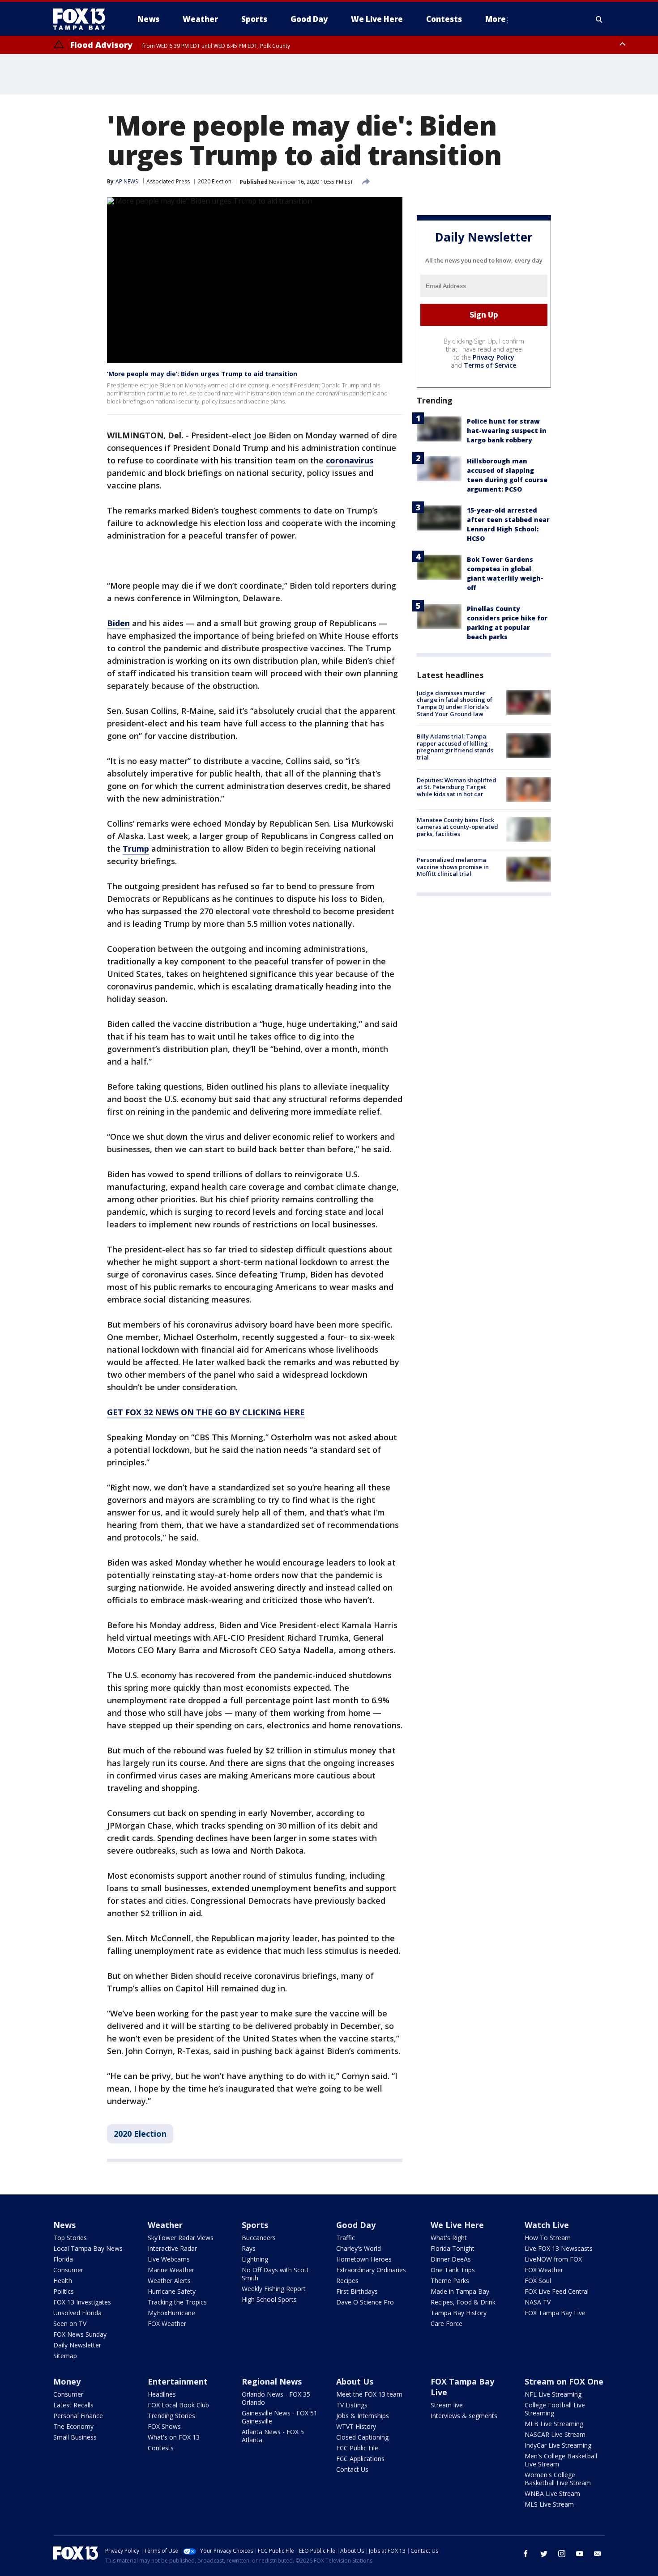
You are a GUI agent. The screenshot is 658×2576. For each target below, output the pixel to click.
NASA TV (538, 2302)
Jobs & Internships (363, 2416)
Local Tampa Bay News (88, 2248)
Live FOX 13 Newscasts (559, 2248)
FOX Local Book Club (178, 2405)
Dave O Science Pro (365, 2302)
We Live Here (457, 2225)
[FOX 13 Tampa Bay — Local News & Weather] (83, 19)
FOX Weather (167, 2323)
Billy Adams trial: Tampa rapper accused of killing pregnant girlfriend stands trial (455, 747)
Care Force (446, 2323)
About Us (355, 2381)
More (496, 19)
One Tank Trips (453, 2270)
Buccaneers (259, 2238)
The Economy (73, 2426)
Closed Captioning (362, 2437)
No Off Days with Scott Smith (275, 2274)
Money (67, 2381)
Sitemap (65, 2356)
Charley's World (359, 2248)
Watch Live (547, 2225)
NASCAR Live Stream (555, 2434)
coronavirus (350, 460)
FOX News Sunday (80, 2334)
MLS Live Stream (549, 2504)
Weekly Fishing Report (274, 2289)
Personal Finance (78, 2416)
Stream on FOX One (564, 2381)
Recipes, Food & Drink (463, 2302)
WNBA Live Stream (552, 2493)
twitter (544, 2554)
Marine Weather (171, 2270)
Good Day (356, 2225)
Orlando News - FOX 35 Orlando (276, 2398)
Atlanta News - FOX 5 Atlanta (273, 2436)
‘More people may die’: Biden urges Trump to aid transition (202, 374)
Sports (255, 2225)
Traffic (346, 2238)
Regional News (272, 2381)
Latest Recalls (73, 2405)
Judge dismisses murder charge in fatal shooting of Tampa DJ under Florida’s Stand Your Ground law (455, 703)
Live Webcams (169, 2259)
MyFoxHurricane (171, 2313)
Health (63, 2281)
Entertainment (178, 2381)
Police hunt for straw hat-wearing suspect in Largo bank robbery (507, 431)
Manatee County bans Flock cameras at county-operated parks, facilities (457, 827)
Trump (136, 849)
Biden (118, 623)
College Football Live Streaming (555, 2409)
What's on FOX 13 (174, 2437)
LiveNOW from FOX (553, 2259)
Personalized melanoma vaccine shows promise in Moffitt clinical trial (453, 867)
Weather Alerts (169, 2281)
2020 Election (215, 181)
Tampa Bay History (459, 2313)
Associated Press (168, 181)
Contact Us (352, 2469)
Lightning (255, 2259)
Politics (64, 2291)
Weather (165, 2225)
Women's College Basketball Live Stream (558, 2479)
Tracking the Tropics (177, 2302)
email (598, 2554)
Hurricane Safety (172, 2291)
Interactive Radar (172, 2248)
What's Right (449, 2238)
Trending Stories (171, 2416)
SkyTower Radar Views (181, 2238)
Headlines (162, 2394)
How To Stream (548, 2238)
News (64, 2225)
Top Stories (70, 2238)
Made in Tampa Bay (460, 2291)
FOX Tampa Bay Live (555, 2313)
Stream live (447, 2405)
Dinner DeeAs (451, 2259)
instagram (562, 2554)
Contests (161, 2448)
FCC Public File (357, 2448)
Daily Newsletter (77, 2345)
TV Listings (352, 2405)
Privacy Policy (493, 357)
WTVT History (356, 2426)
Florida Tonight (453, 2248)
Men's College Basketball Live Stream (561, 2460)
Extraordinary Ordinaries (371, 2270)
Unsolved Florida (77, 2313)
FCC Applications (360, 2459)
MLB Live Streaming (554, 2424)
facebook (526, 2554)
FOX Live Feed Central (557, 2291)
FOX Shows (164, 2426)
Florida (63, 2259)
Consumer (68, 2270)
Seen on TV (70, 2323)
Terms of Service (490, 365)
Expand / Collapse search (599, 19)
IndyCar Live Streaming (558, 2445)
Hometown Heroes (364, 2259)
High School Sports (269, 2299)
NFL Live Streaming (553, 2394)
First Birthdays (357, 2291)
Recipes (347, 2281)
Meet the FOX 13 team (369, 2394)
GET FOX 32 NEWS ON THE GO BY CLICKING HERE (206, 1412)
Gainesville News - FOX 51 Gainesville (280, 2417)
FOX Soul (538, 2281)
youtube (580, 2554)
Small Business (75, 2437)
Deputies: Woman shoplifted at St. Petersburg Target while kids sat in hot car (457, 787)
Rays (249, 2248)
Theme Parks (450, 2281)
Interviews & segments (464, 2416)
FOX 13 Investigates (82, 2302)
